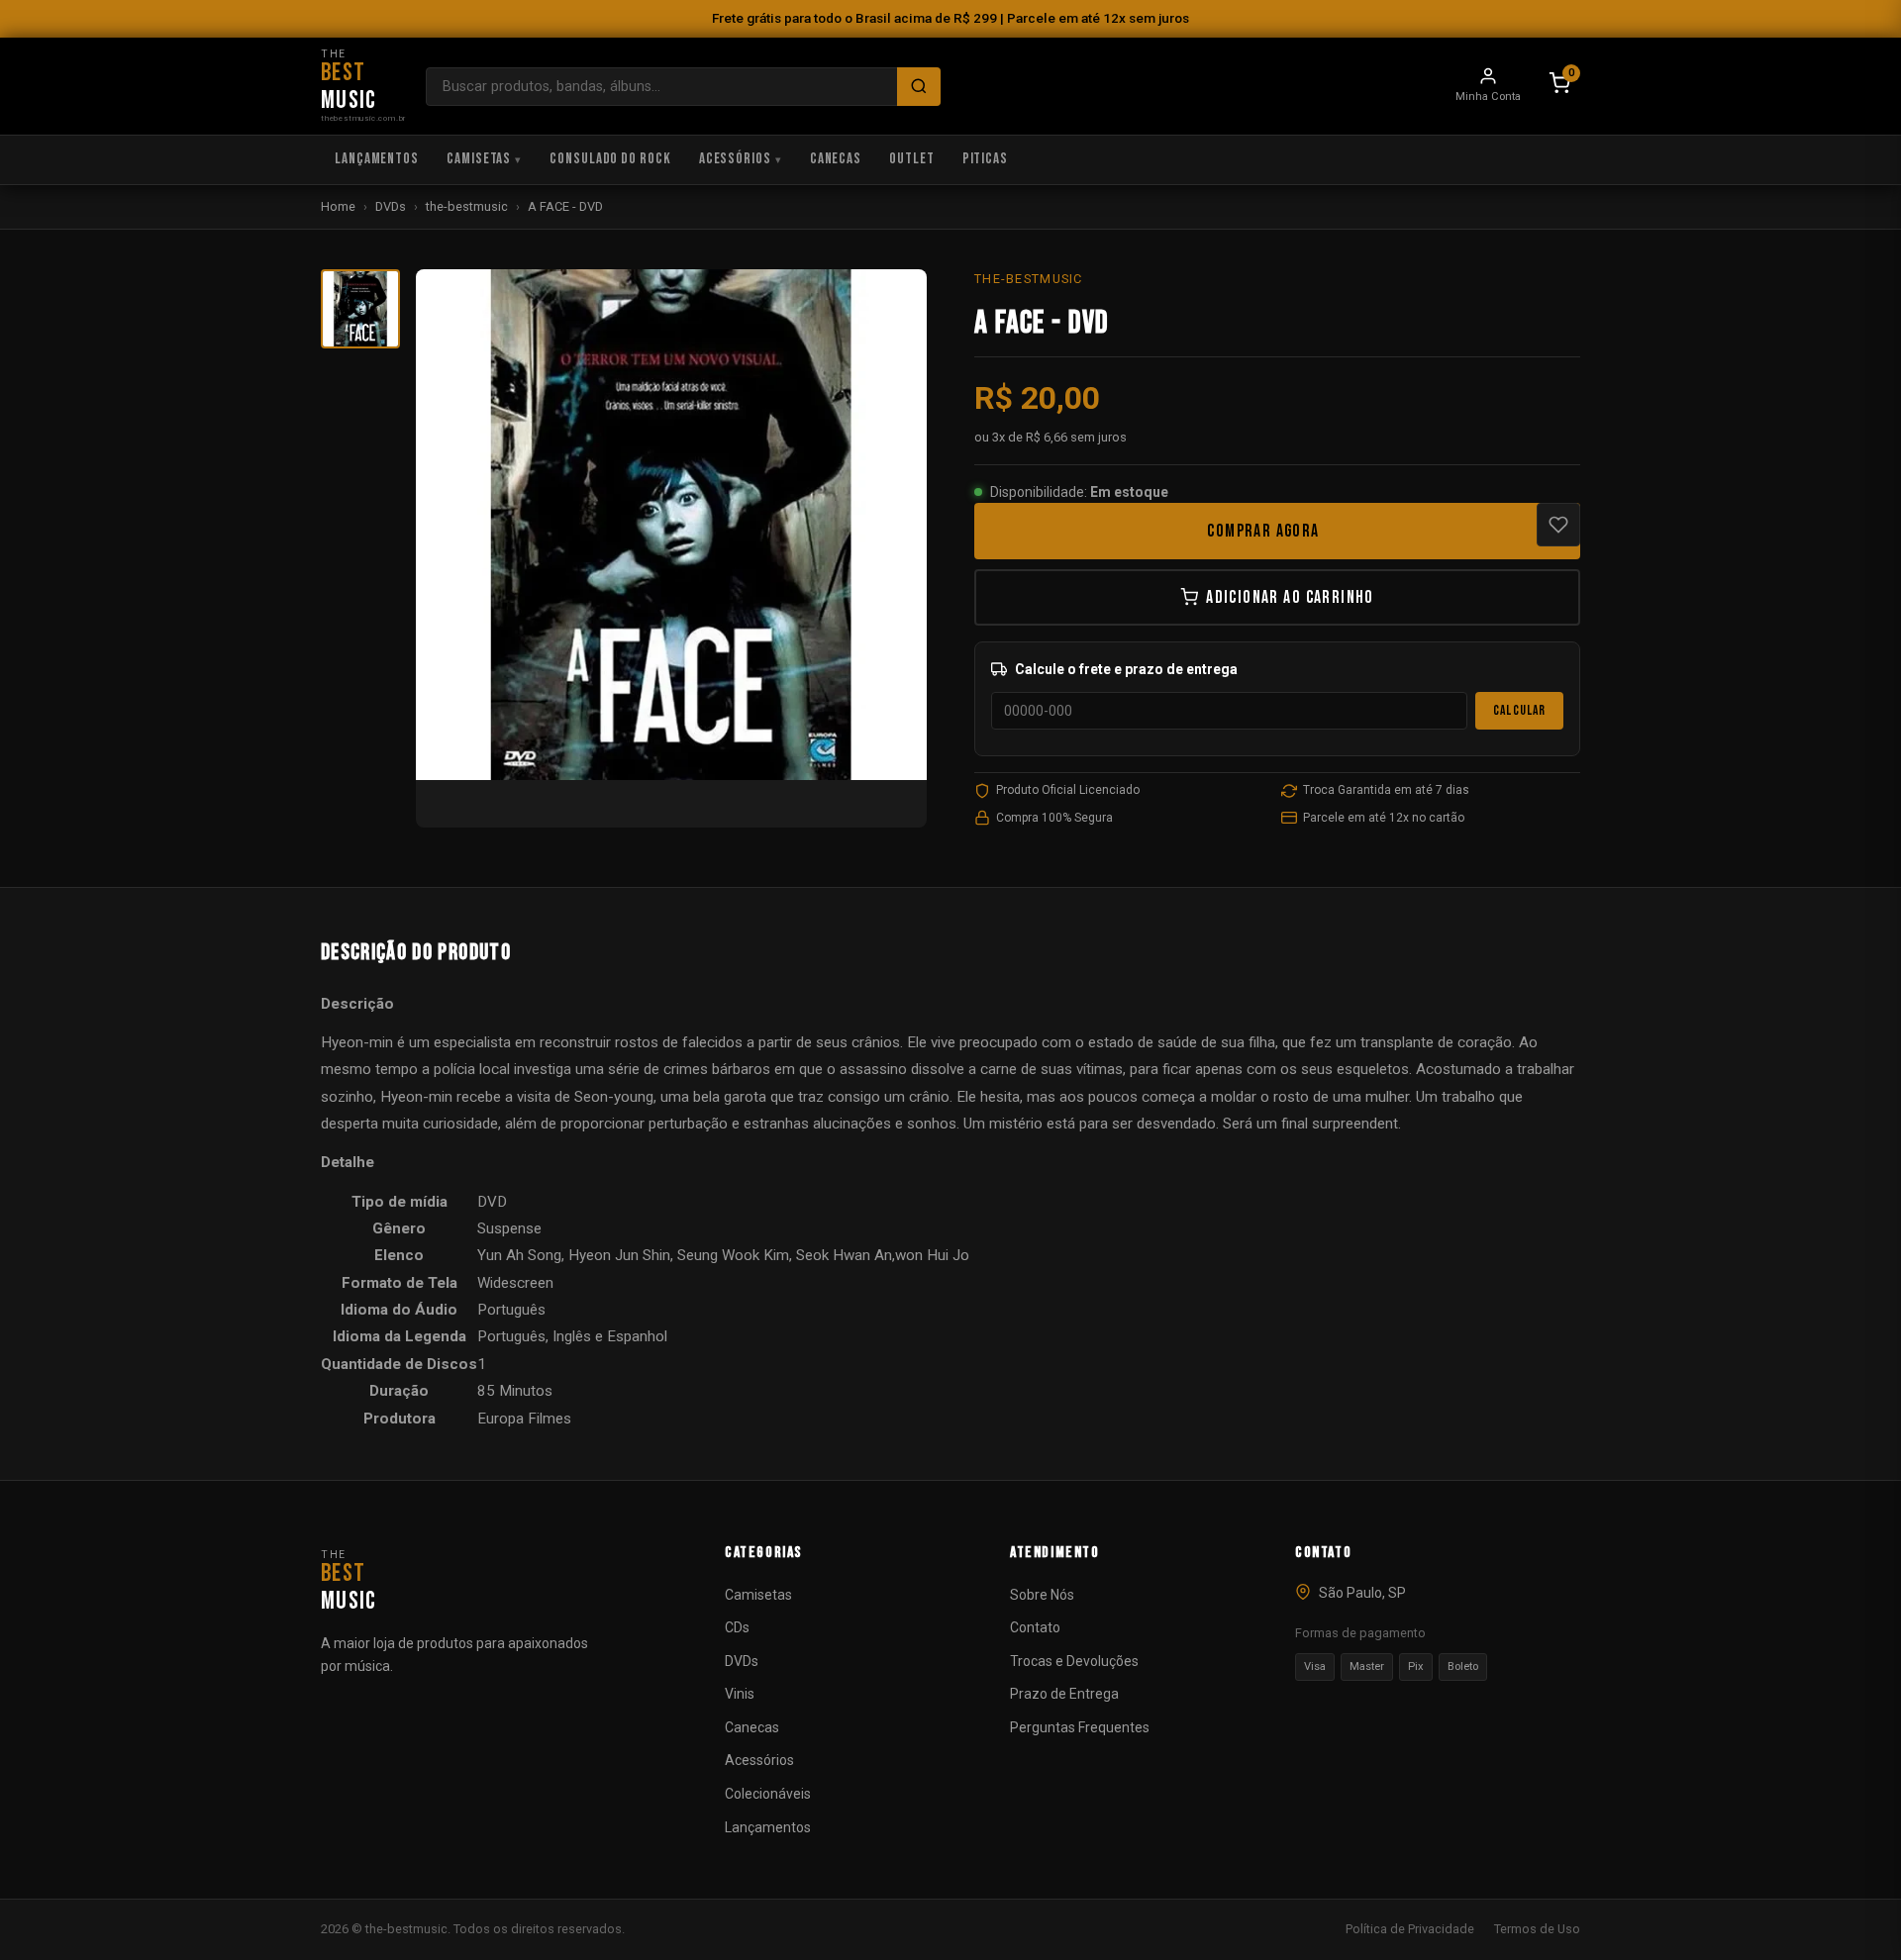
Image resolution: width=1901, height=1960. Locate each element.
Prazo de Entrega (1064, 1694)
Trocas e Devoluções (1074, 1661)
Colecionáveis (768, 1794)
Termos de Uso (1537, 1929)
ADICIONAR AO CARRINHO (1290, 597)
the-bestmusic (467, 206)
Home (338, 206)
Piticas (985, 159)
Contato (1035, 1627)
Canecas (836, 159)
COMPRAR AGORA (1263, 531)
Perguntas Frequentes (1080, 1727)
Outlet (911, 159)
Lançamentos (377, 159)
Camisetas (479, 159)
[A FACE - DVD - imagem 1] (360, 309)
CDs (737, 1627)
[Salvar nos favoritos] (1558, 525)
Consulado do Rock (610, 159)
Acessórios (735, 159)
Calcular (1519, 711)
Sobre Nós (1042, 1595)
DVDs (391, 206)
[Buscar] (919, 87)
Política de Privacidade (1410, 1929)
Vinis (740, 1694)
